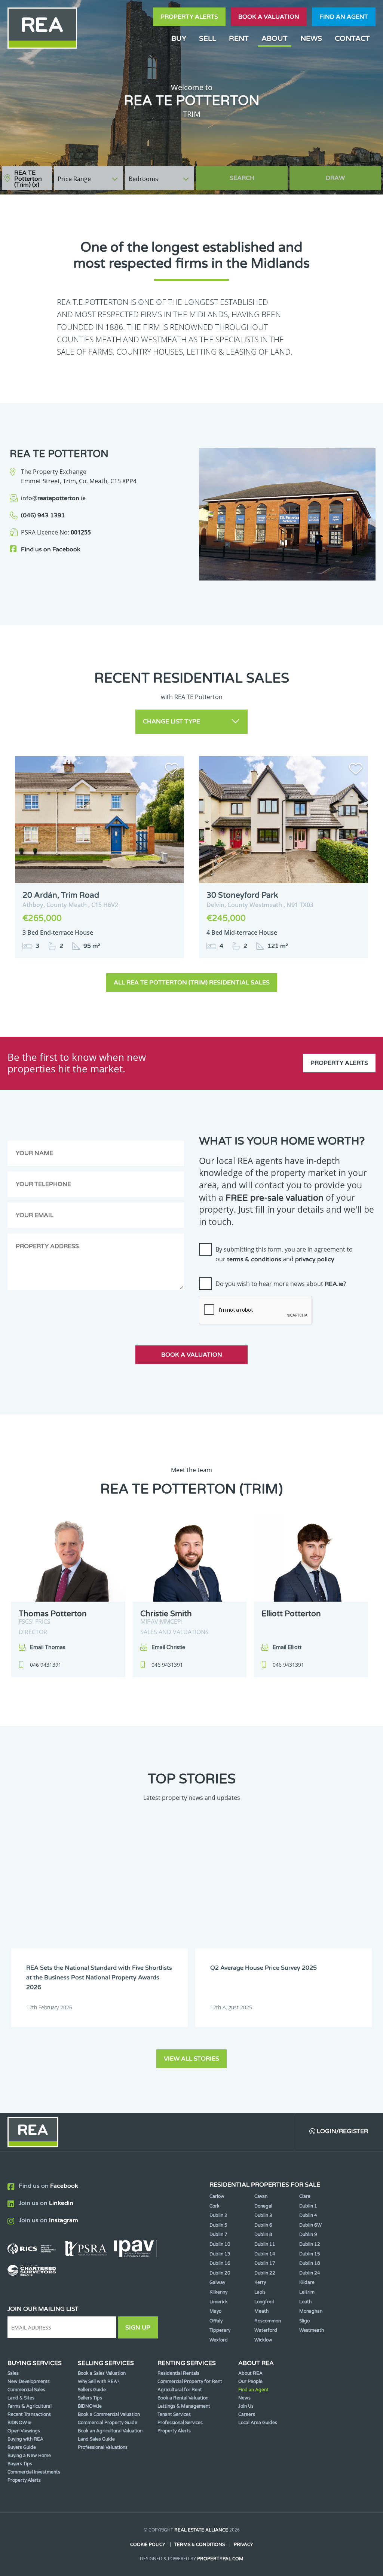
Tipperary (220, 2330)
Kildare (307, 2282)
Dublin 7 (218, 2235)
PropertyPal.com (220, 2559)
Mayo (215, 2311)
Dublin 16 (220, 2263)
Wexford (219, 2340)
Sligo (304, 2321)
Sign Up (138, 2328)
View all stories (191, 2059)
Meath (261, 2311)
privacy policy (315, 1259)
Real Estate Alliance (201, 2530)
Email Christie (168, 1647)
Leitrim (307, 2292)
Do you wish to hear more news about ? (281, 1284)
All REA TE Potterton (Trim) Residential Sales (192, 983)
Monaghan (311, 2311)
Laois (260, 2292)
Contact (352, 38)
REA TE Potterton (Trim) (28, 179)
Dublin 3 (263, 2215)
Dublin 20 (220, 2273)
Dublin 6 (263, 2225)
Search (242, 178)
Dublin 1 (308, 2206)
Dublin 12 (310, 2244)
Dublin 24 (310, 2273)
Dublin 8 (263, 2235)
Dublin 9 (308, 2235)
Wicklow (263, 2340)
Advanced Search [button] (350, 174)
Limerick (219, 2302)
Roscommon (268, 2321)
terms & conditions (254, 1259)
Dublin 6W (310, 2225)
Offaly (216, 2321)
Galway (217, 2282)
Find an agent (344, 17)
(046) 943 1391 (43, 515)
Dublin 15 (310, 2254)
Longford (264, 2302)
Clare (305, 2196)
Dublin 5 (218, 2225)
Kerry (260, 2282)
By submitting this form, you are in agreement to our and (284, 1254)
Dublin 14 (265, 2254)
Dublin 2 (218, 2215)
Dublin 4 (308, 2215)
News (311, 38)
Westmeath (312, 2330)
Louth (305, 2302)
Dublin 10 (220, 2244)
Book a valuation (269, 17)
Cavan (261, 2196)
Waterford (266, 2330)
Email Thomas (48, 1647)
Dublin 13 (220, 2254)
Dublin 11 (265, 2244)
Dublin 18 (310, 2263)
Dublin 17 (265, 2263)
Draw (335, 178)
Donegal (263, 2206)
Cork (215, 2206)
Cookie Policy (148, 2545)
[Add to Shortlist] (172, 770)
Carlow (217, 2196)
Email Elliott (287, 1647)
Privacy (243, 2545)
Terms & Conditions (200, 2545)
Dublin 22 (265, 2273)
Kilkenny (218, 2292)
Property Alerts (189, 17)
